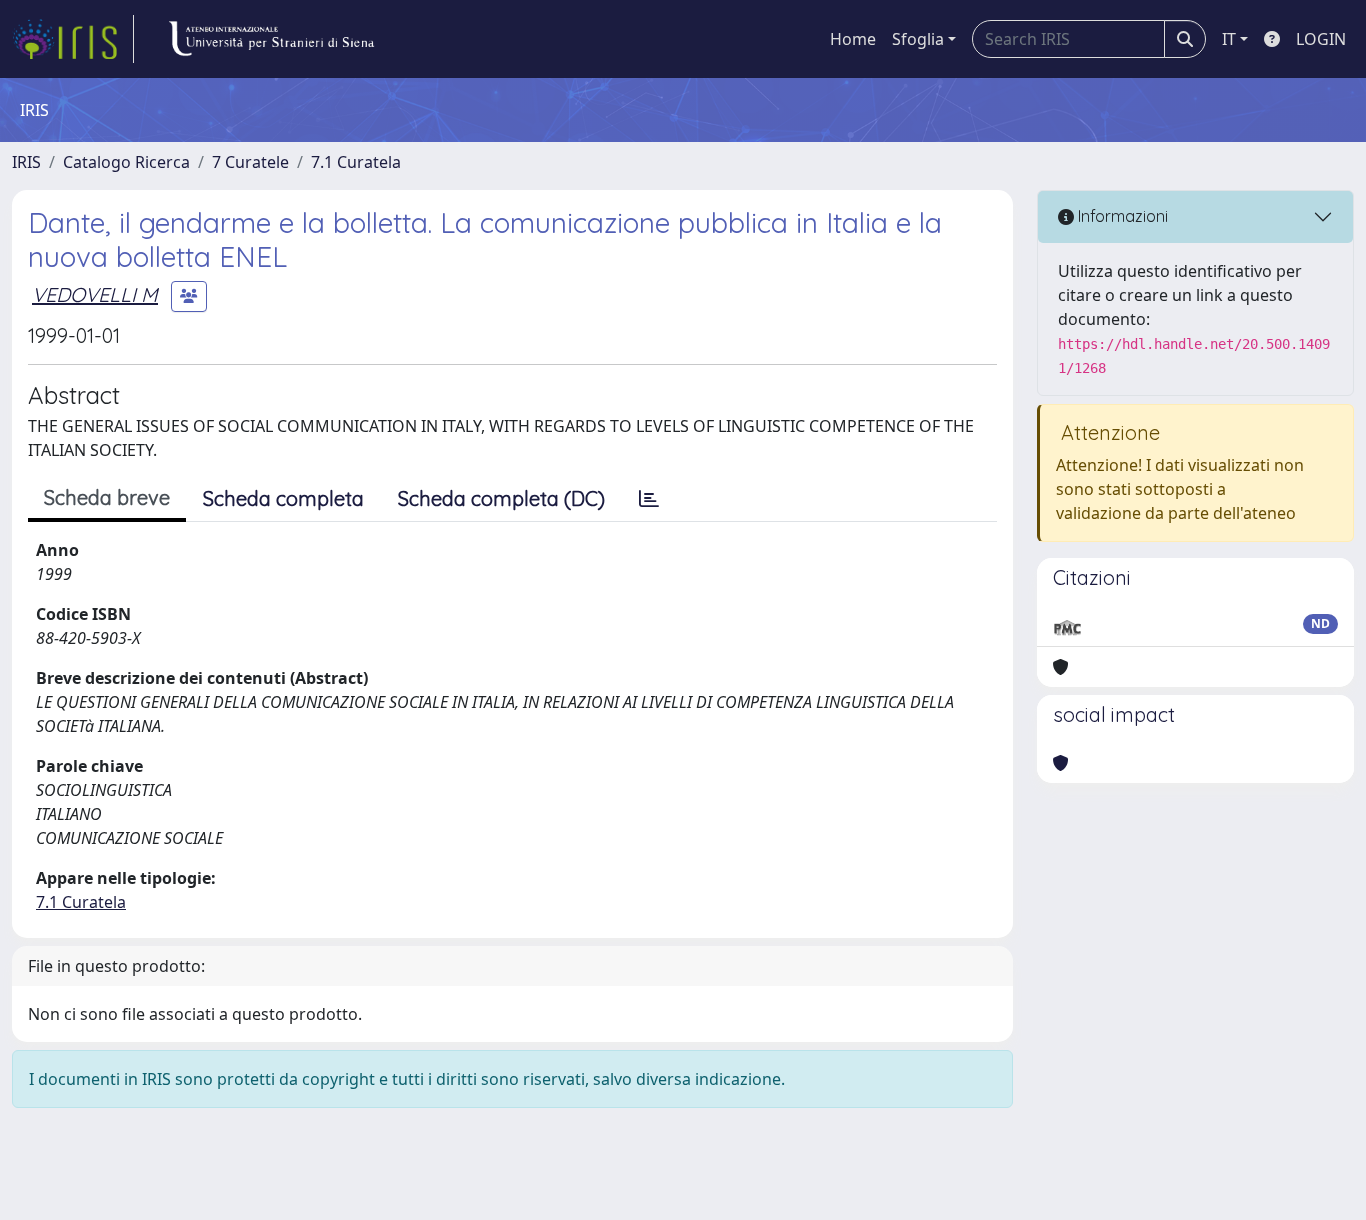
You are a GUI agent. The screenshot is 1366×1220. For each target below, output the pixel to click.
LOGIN (1321, 39)
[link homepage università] (271, 39)
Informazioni (1121, 216)
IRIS (26, 162)
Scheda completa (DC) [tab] (501, 498)
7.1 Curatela (356, 162)
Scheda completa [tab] (283, 498)
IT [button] (1229, 39)
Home (853, 39)
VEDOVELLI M (95, 294)
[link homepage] (73, 39)
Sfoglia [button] (918, 39)
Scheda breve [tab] (107, 497)
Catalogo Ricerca (126, 162)
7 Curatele (250, 162)
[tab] (649, 499)
